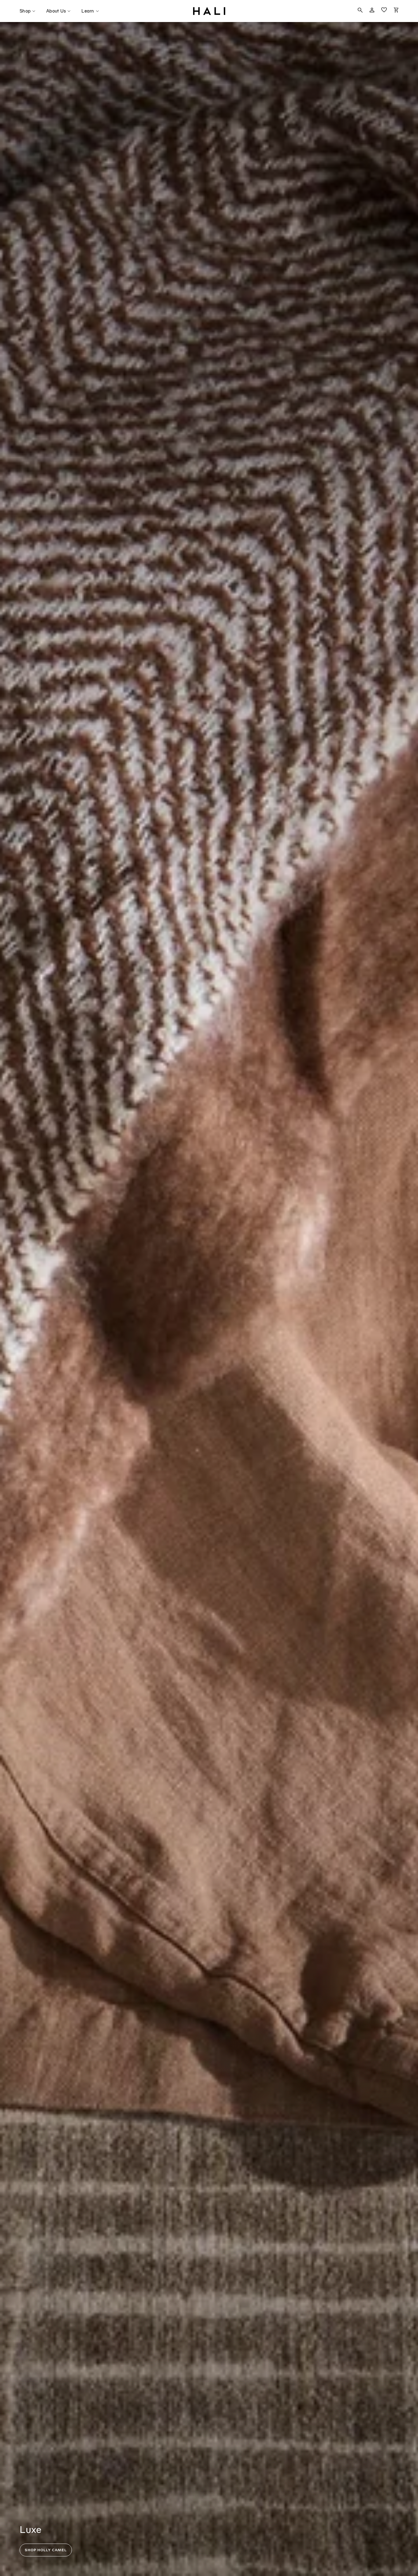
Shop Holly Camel (46, 2550)
